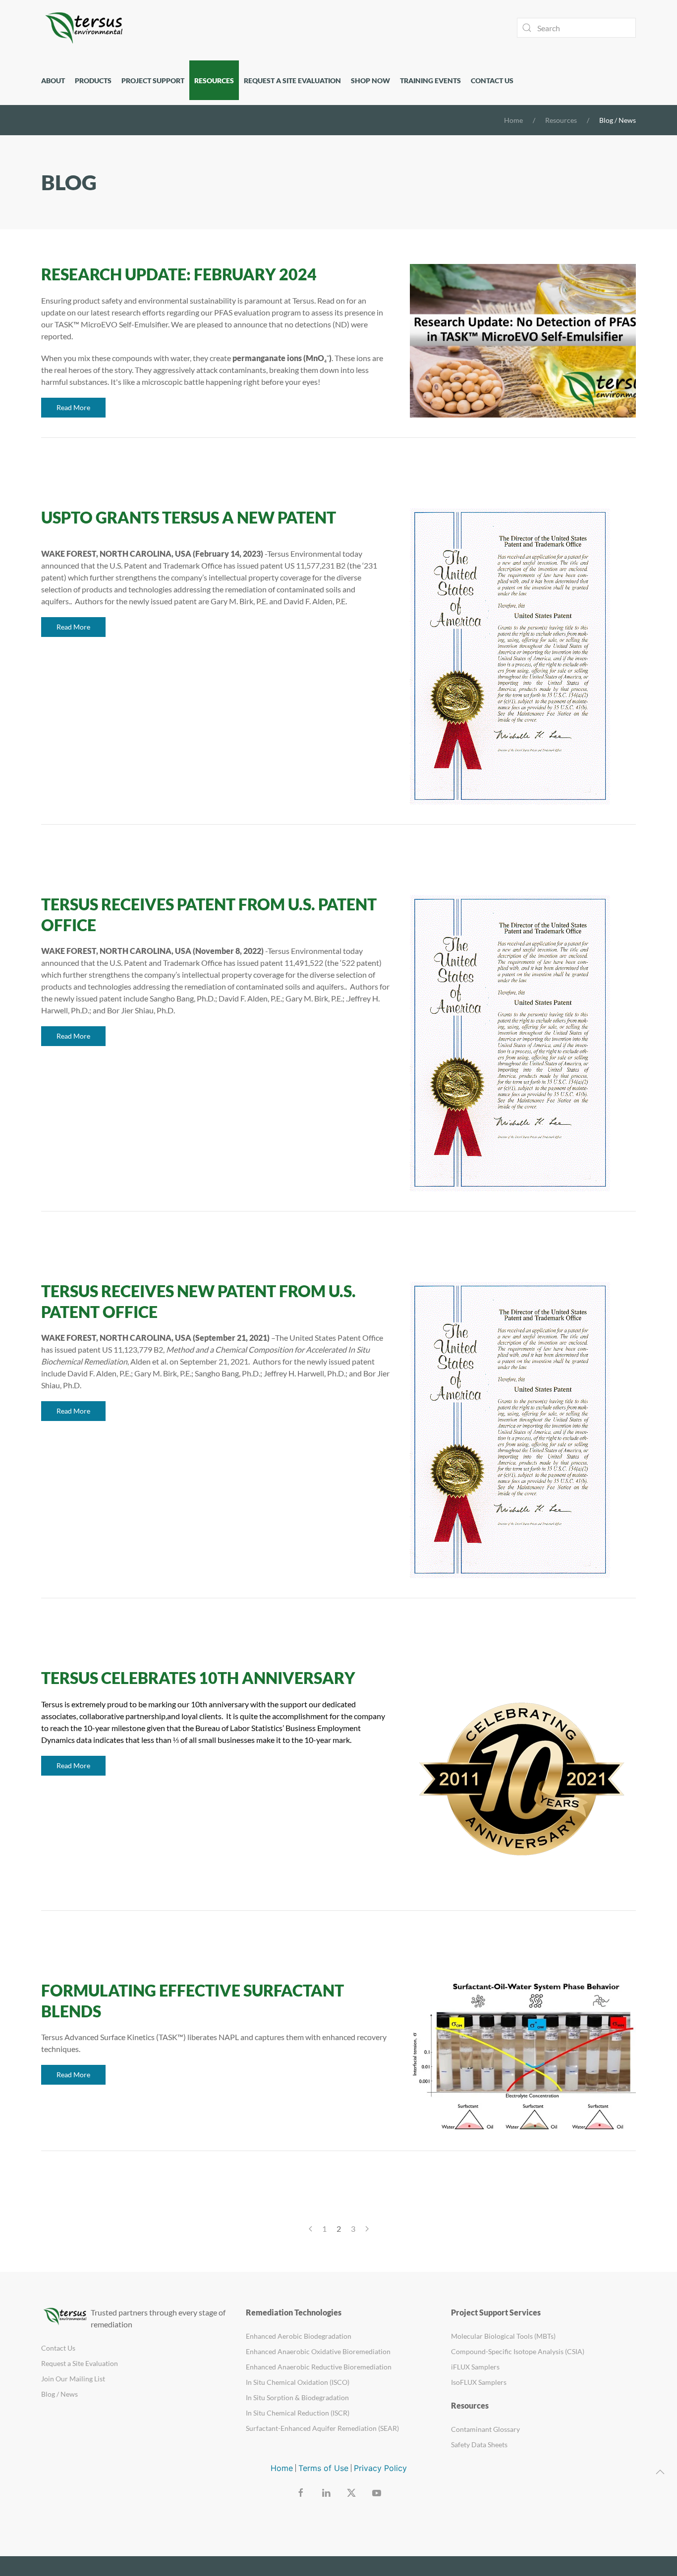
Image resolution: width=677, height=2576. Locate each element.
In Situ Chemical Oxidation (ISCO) (298, 2382)
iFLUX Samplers (475, 2367)
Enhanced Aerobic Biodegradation (299, 2336)
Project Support (153, 80)
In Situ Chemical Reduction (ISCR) (298, 2413)
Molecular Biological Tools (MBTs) (503, 2336)
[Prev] (310, 2229)
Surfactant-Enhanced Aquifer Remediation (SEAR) (322, 2428)
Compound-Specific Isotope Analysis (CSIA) (518, 2351)
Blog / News (59, 2394)
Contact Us (492, 80)
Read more (73, 407)
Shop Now (370, 80)
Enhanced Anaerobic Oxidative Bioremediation (318, 2351)
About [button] (53, 80)
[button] (660, 2472)
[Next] (367, 2229)
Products (93, 80)
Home (282, 2468)
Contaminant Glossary (485, 2429)
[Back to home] (86, 28)
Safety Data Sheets (479, 2445)
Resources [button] (214, 80)
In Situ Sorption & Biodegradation (297, 2397)
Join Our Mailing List (73, 2379)
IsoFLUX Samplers (479, 2382)
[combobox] (576, 28)
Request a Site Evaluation (292, 80)
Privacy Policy (380, 2468)
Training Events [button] (430, 80)
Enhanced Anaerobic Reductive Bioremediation (319, 2367)
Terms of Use (323, 2468)
